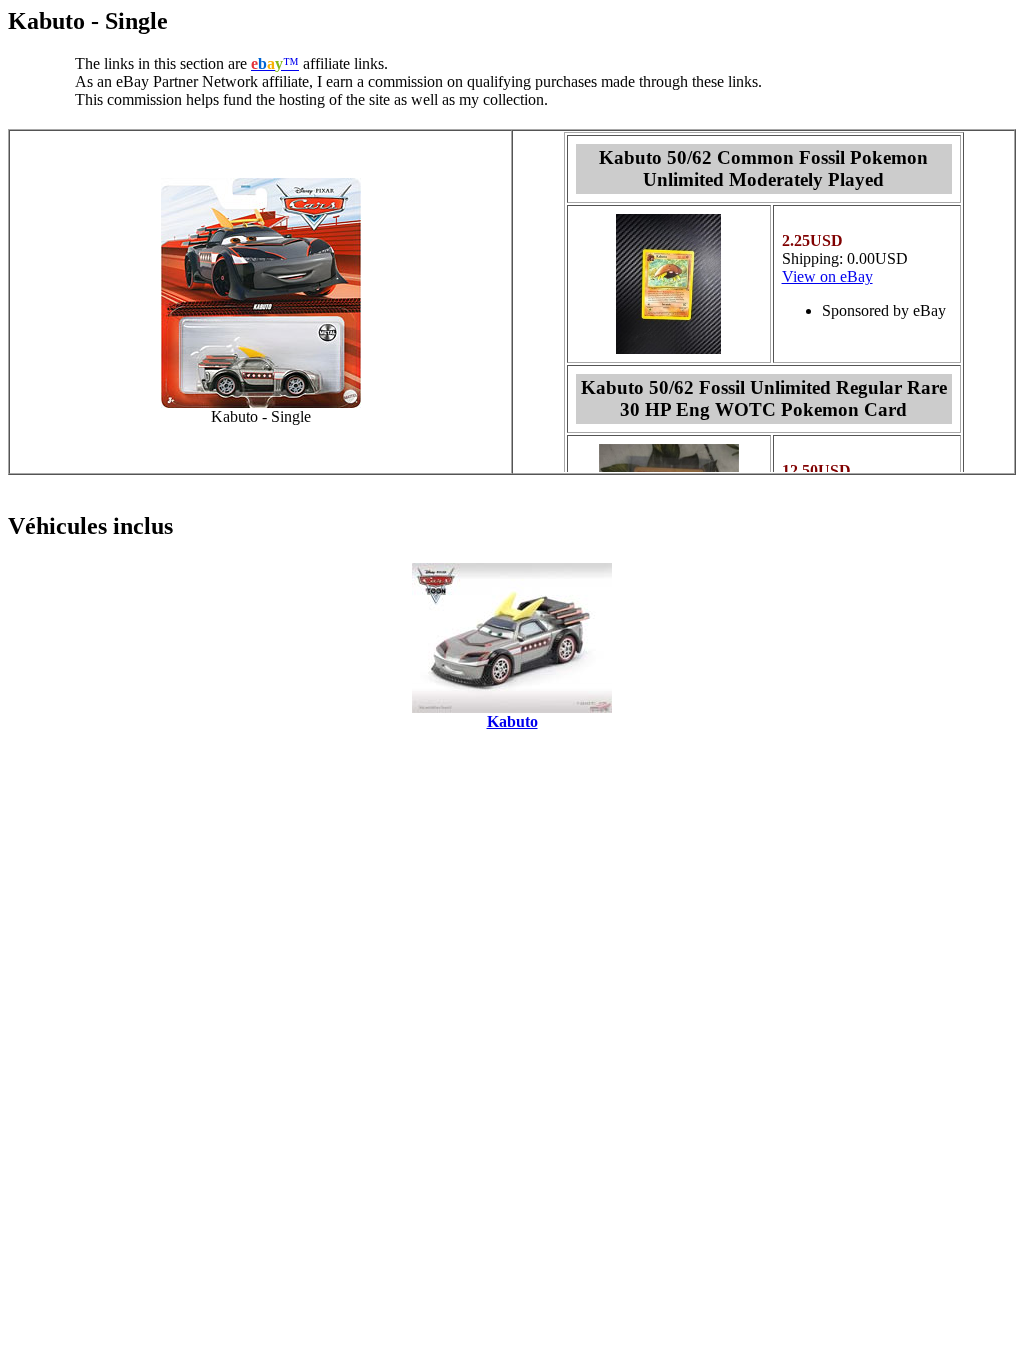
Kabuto (512, 721)
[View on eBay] (668, 348)
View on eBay (827, 276)
